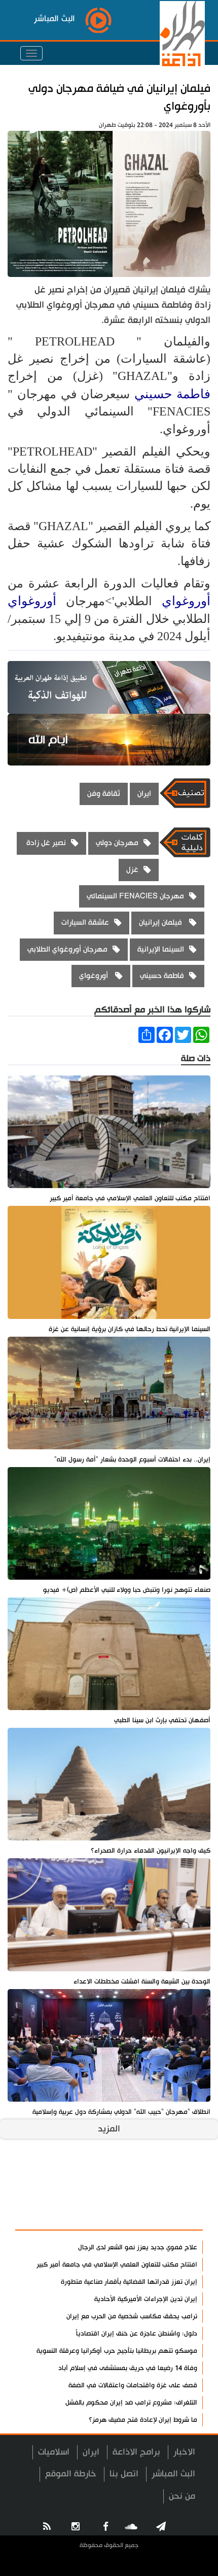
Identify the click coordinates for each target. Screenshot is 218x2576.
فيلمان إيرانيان (161, 923)
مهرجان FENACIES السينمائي (135, 896)
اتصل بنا (124, 2474)
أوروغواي (186, 601)
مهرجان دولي (117, 843)
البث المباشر (173, 2474)
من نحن (182, 2496)
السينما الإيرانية (161, 949)
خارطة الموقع (71, 2474)
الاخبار (184, 2452)
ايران (144, 794)
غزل (132, 870)
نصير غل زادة (45, 843)
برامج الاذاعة (136, 2452)
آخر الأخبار (177, 2192)
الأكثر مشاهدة (168, 2217)
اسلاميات (54, 2452)
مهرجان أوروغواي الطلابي (67, 949)
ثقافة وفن (104, 794)
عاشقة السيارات (85, 923)
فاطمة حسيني (172, 394)
